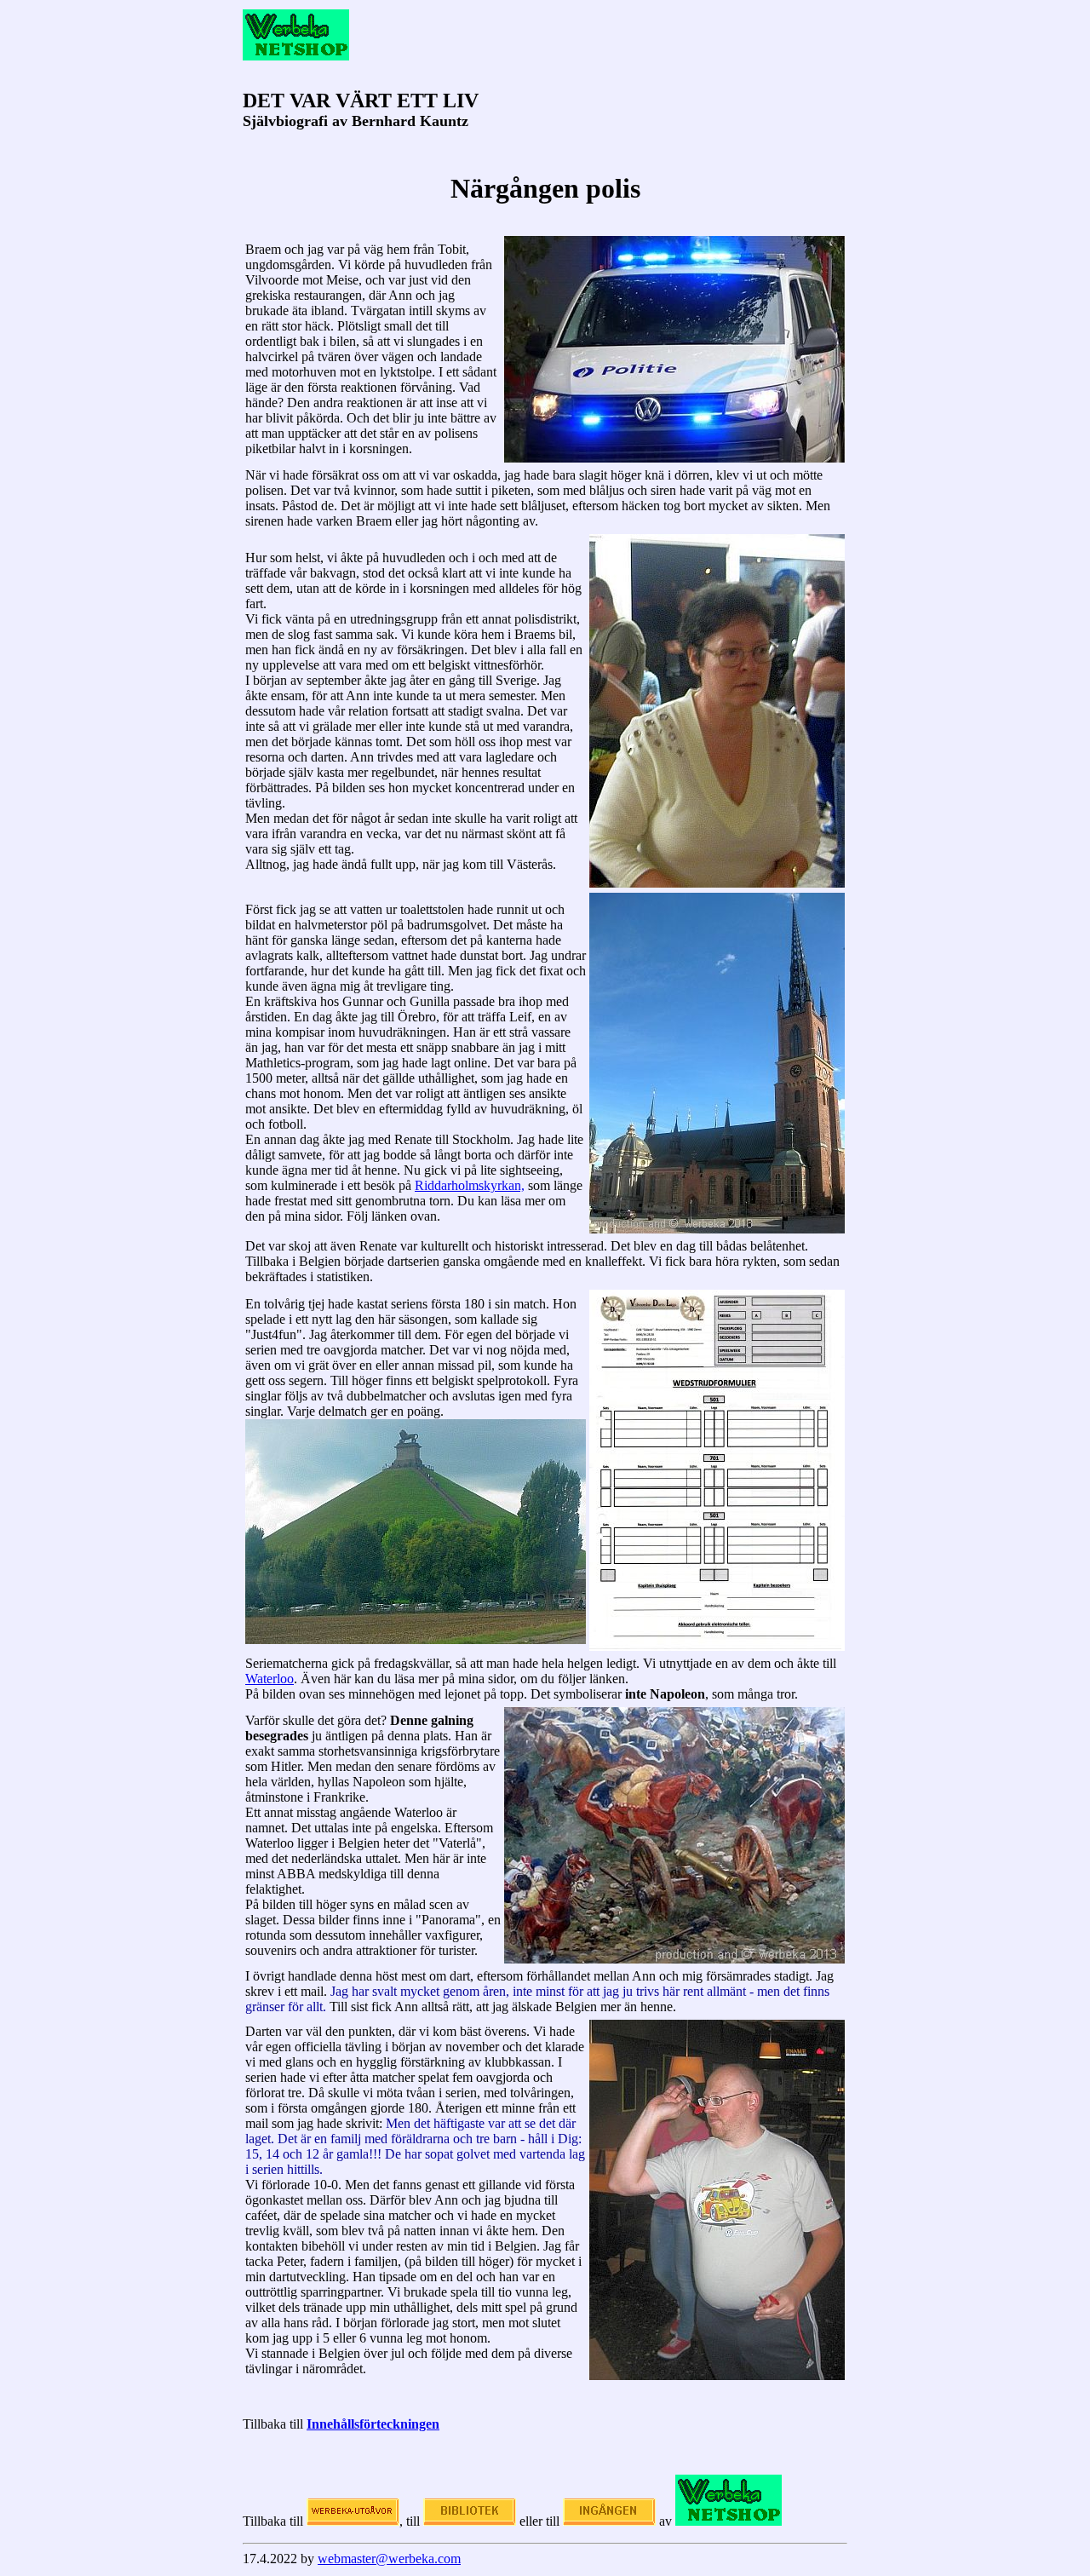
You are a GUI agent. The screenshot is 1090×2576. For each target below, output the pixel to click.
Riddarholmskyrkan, (470, 1185)
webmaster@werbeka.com (389, 2559)
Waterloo (270, 1679)
